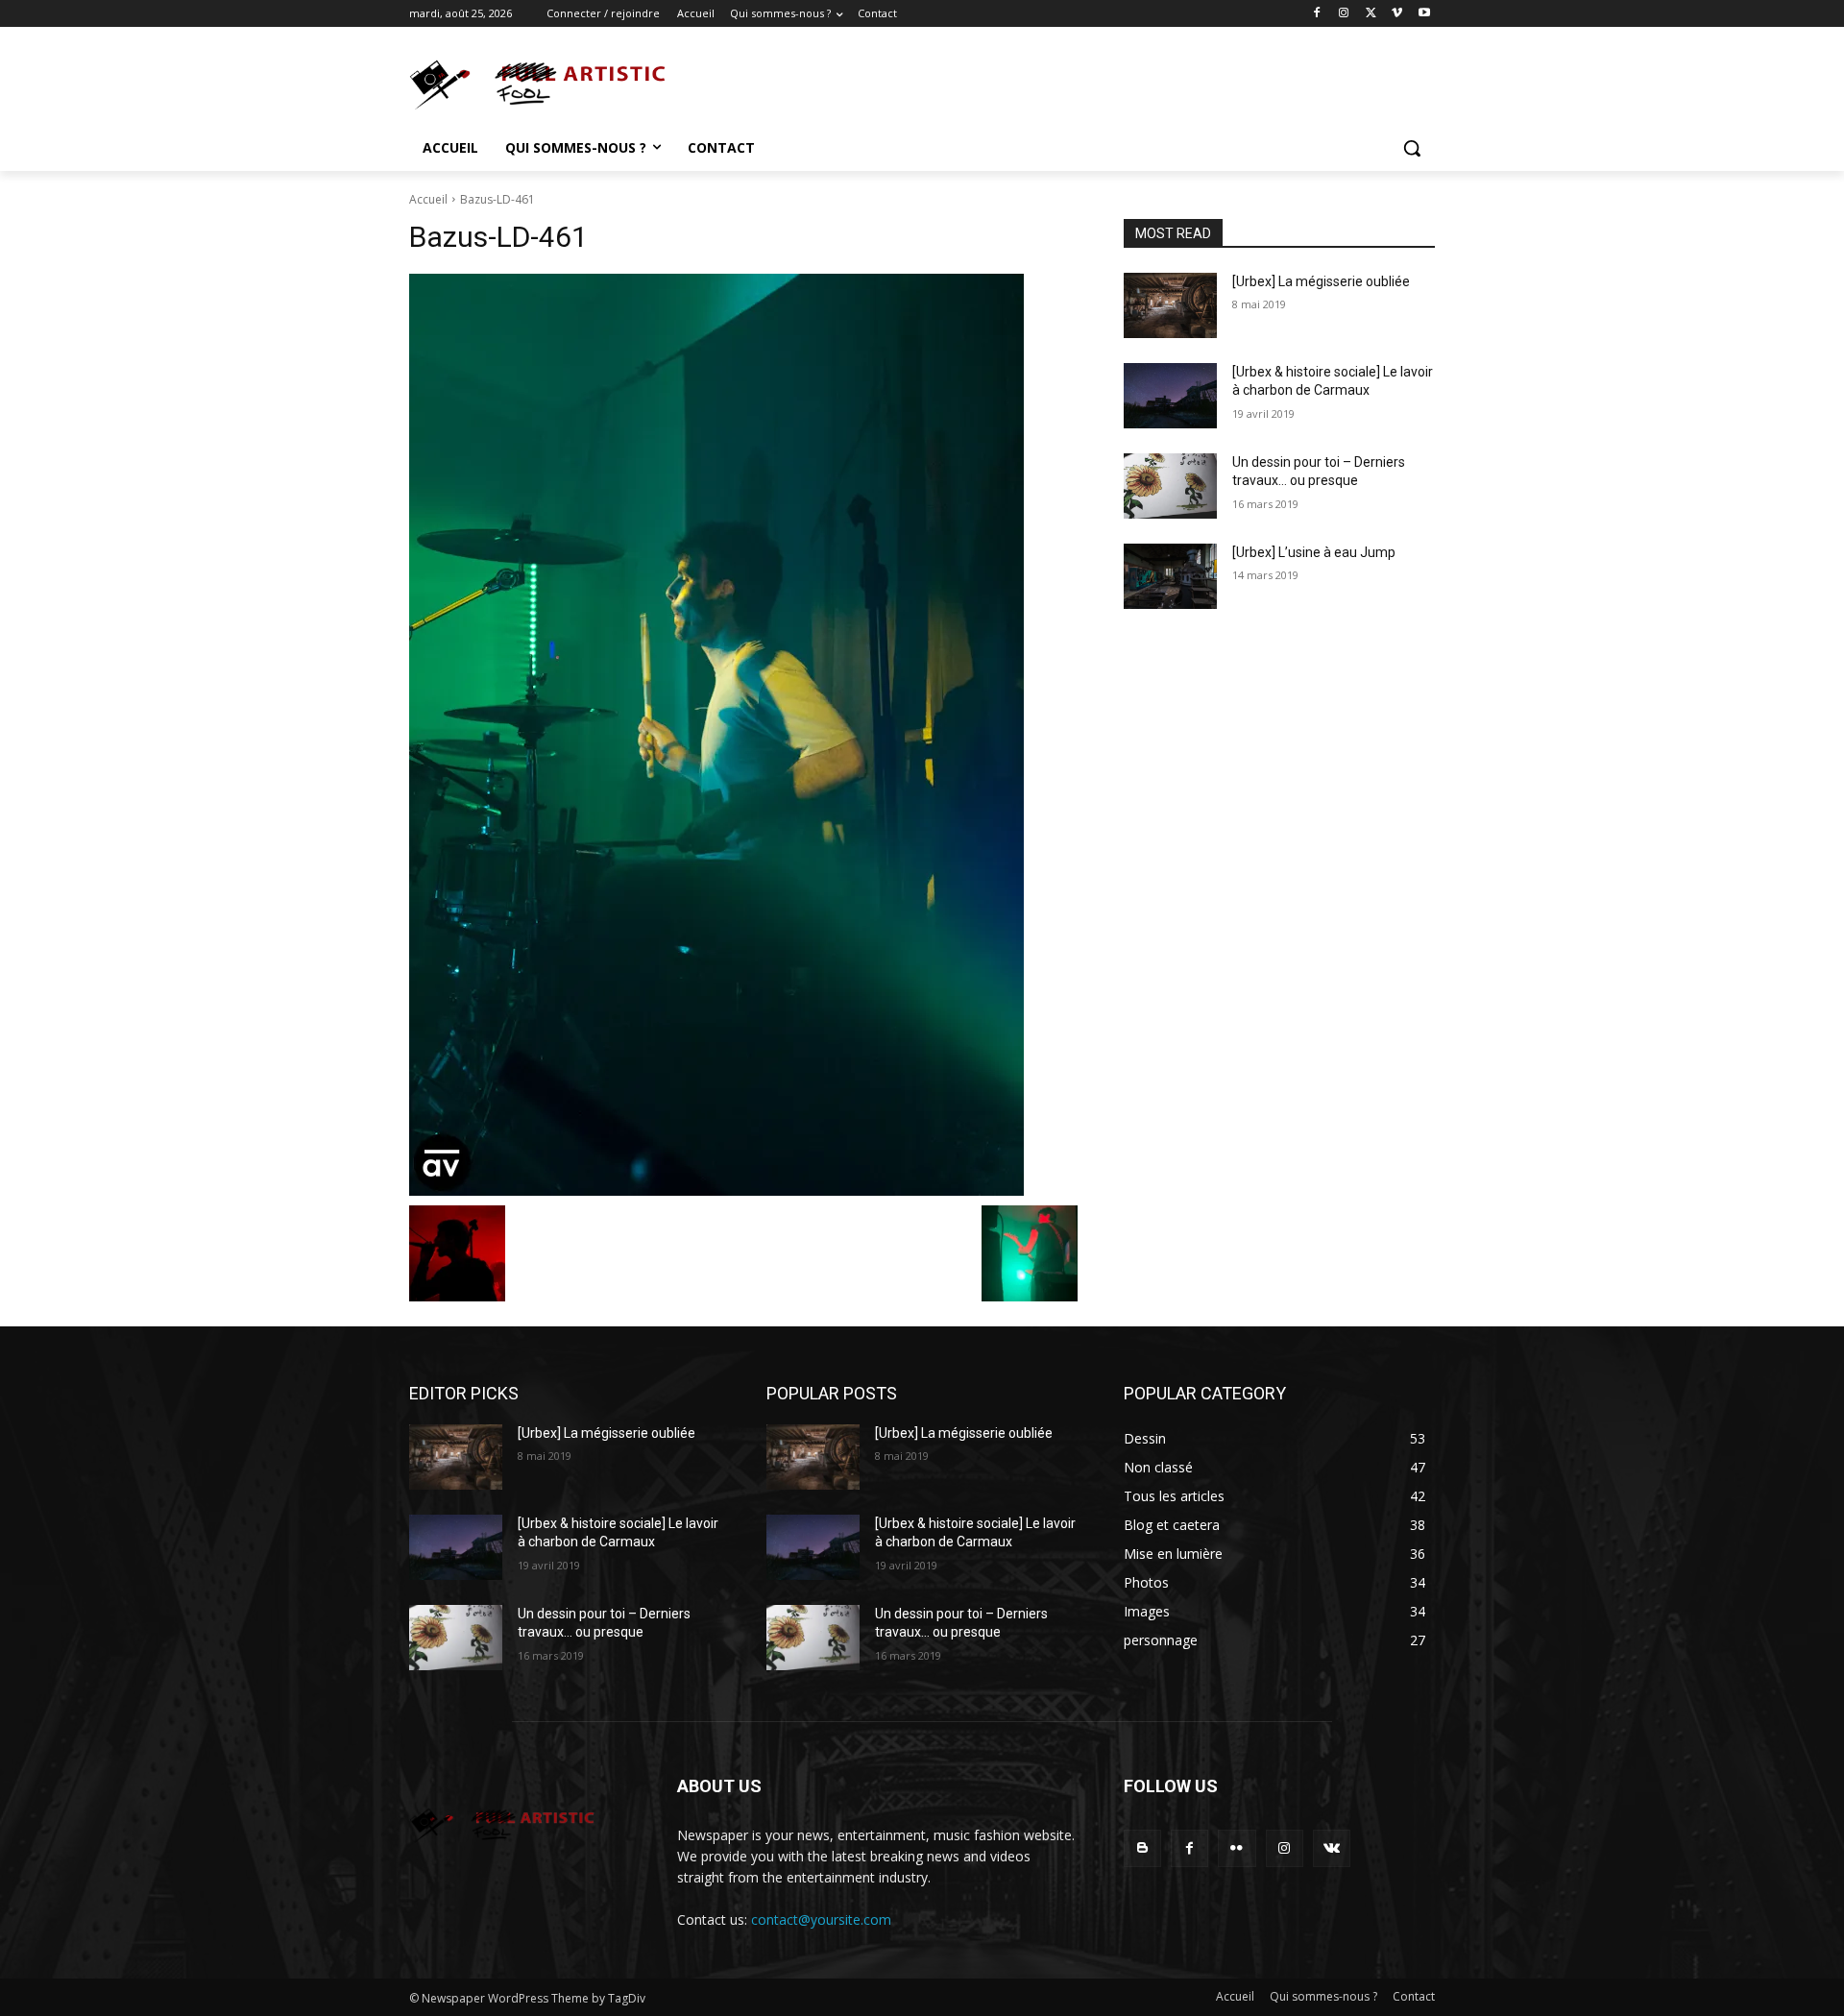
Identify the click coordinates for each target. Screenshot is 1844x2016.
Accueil (428, 199)
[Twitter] (1371, 14)
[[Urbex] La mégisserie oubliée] (1170, 305)
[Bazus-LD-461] (743, 735)
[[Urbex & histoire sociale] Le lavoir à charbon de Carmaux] (1170, 396)
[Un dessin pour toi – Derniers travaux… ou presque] (1170, 486)
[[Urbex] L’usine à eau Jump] (1170, 576)
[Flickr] (1237, 1848)
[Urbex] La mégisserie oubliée (1321, 281)
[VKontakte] (1332, 1848)
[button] (1412, 148)
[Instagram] (1344, 14)
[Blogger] (1142, 1848)
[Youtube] (1424, 14)
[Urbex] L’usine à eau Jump (1314, 552)
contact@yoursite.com (821, 1919)
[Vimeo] (1397, 14)
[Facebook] (1317, 14)
